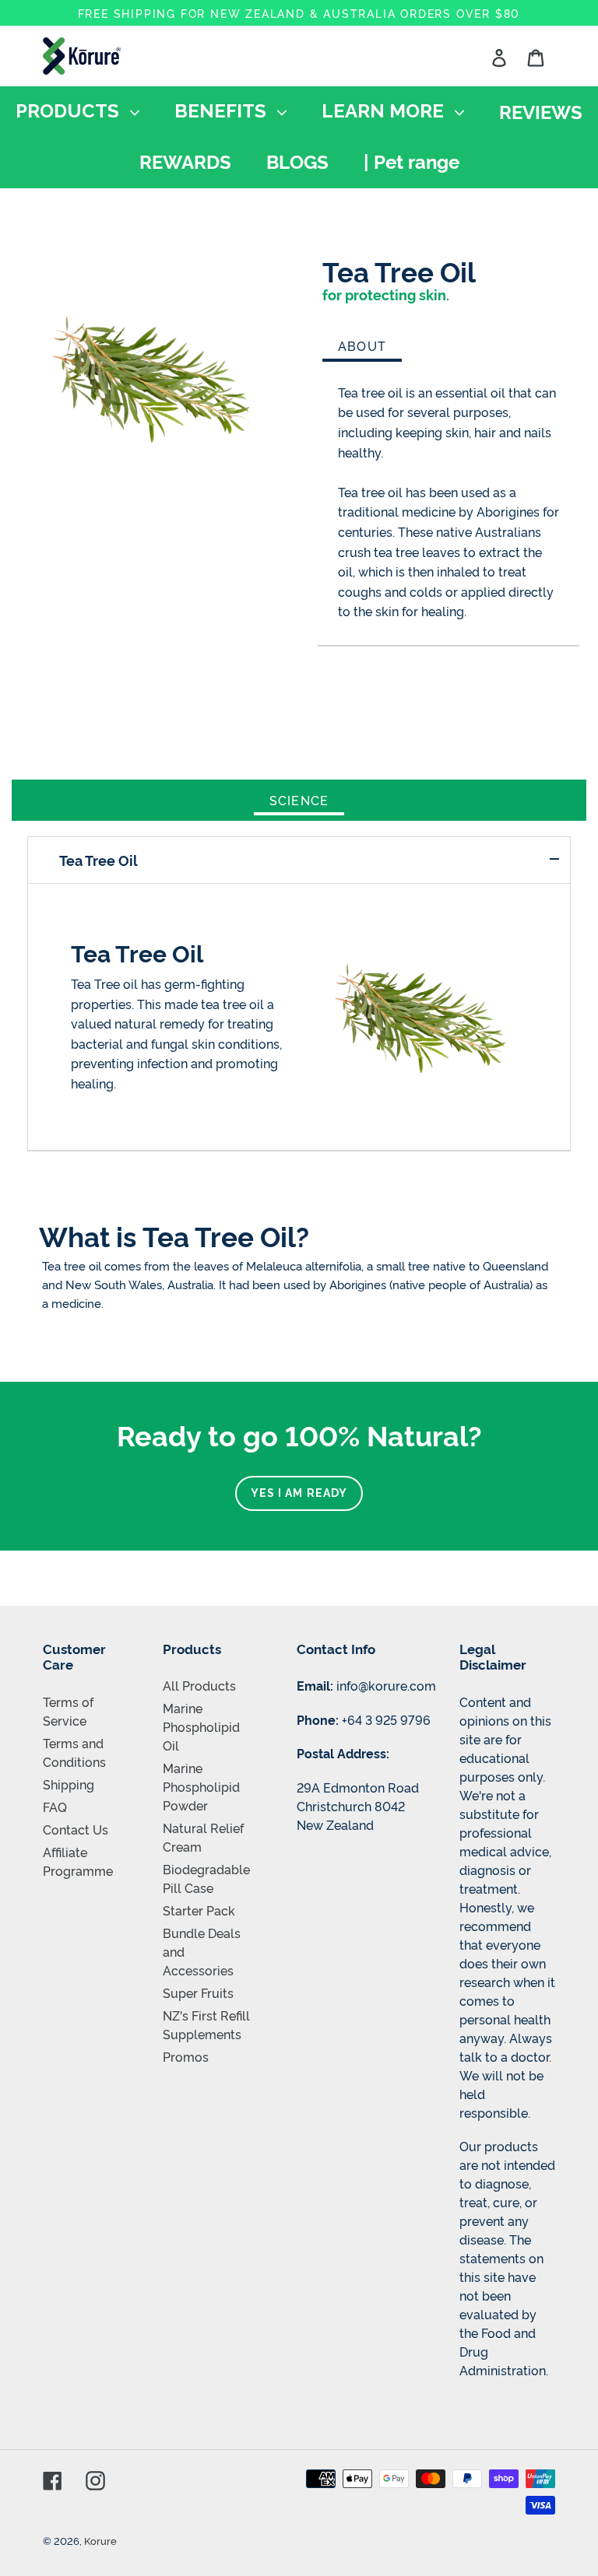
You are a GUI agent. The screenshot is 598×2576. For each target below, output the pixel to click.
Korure (100, 2540)
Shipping (69, 1784)
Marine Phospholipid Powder (201, 1786)
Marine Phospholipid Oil (201, 1726)
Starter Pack (199, 1910)
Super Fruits (198, 1992)
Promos (186, 2056)
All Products (199, 1685)
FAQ (55, 1807)
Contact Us (76, 1829)
